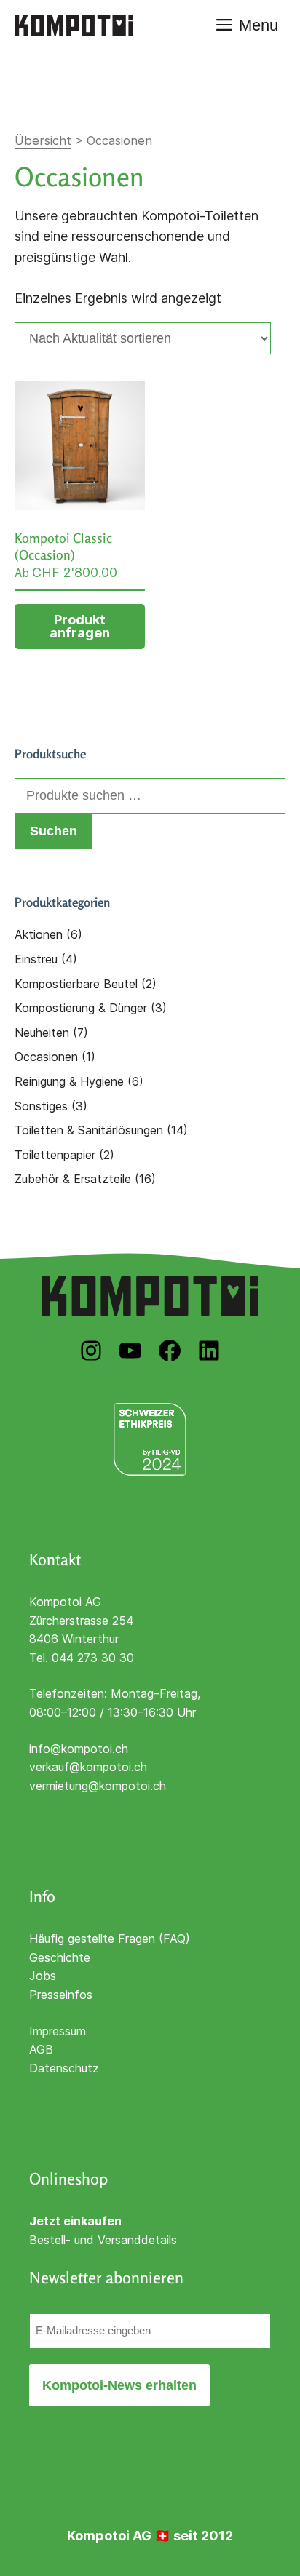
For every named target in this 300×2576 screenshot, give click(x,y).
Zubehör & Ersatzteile (73, 1179)
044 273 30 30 (93, 1658)
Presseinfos (61, 1995)
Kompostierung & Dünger (81, 1008)
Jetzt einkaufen (75, 2221)
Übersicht (43, 140)
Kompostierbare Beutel (76, 984)
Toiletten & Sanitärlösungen (89, 1130)
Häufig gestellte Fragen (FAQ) (110, 1939)
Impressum (58, 2031)
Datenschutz (64, 2068)
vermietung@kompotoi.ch (98, 1786)
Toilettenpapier (55, 1155)
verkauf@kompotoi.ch (88, 1767)
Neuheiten (42, 1033)
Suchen (54, 831)
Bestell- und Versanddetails (103, 2240)
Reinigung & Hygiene (69, 1081)
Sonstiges (41, 1106)
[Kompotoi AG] (74, 25)
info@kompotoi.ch (79, 1749)
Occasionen (46, 1057)
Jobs (43, 1976)
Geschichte (60, 1957)
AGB (41, 2049)
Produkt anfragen (80, 626)
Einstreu (36, 959)
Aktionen (39, 934)
